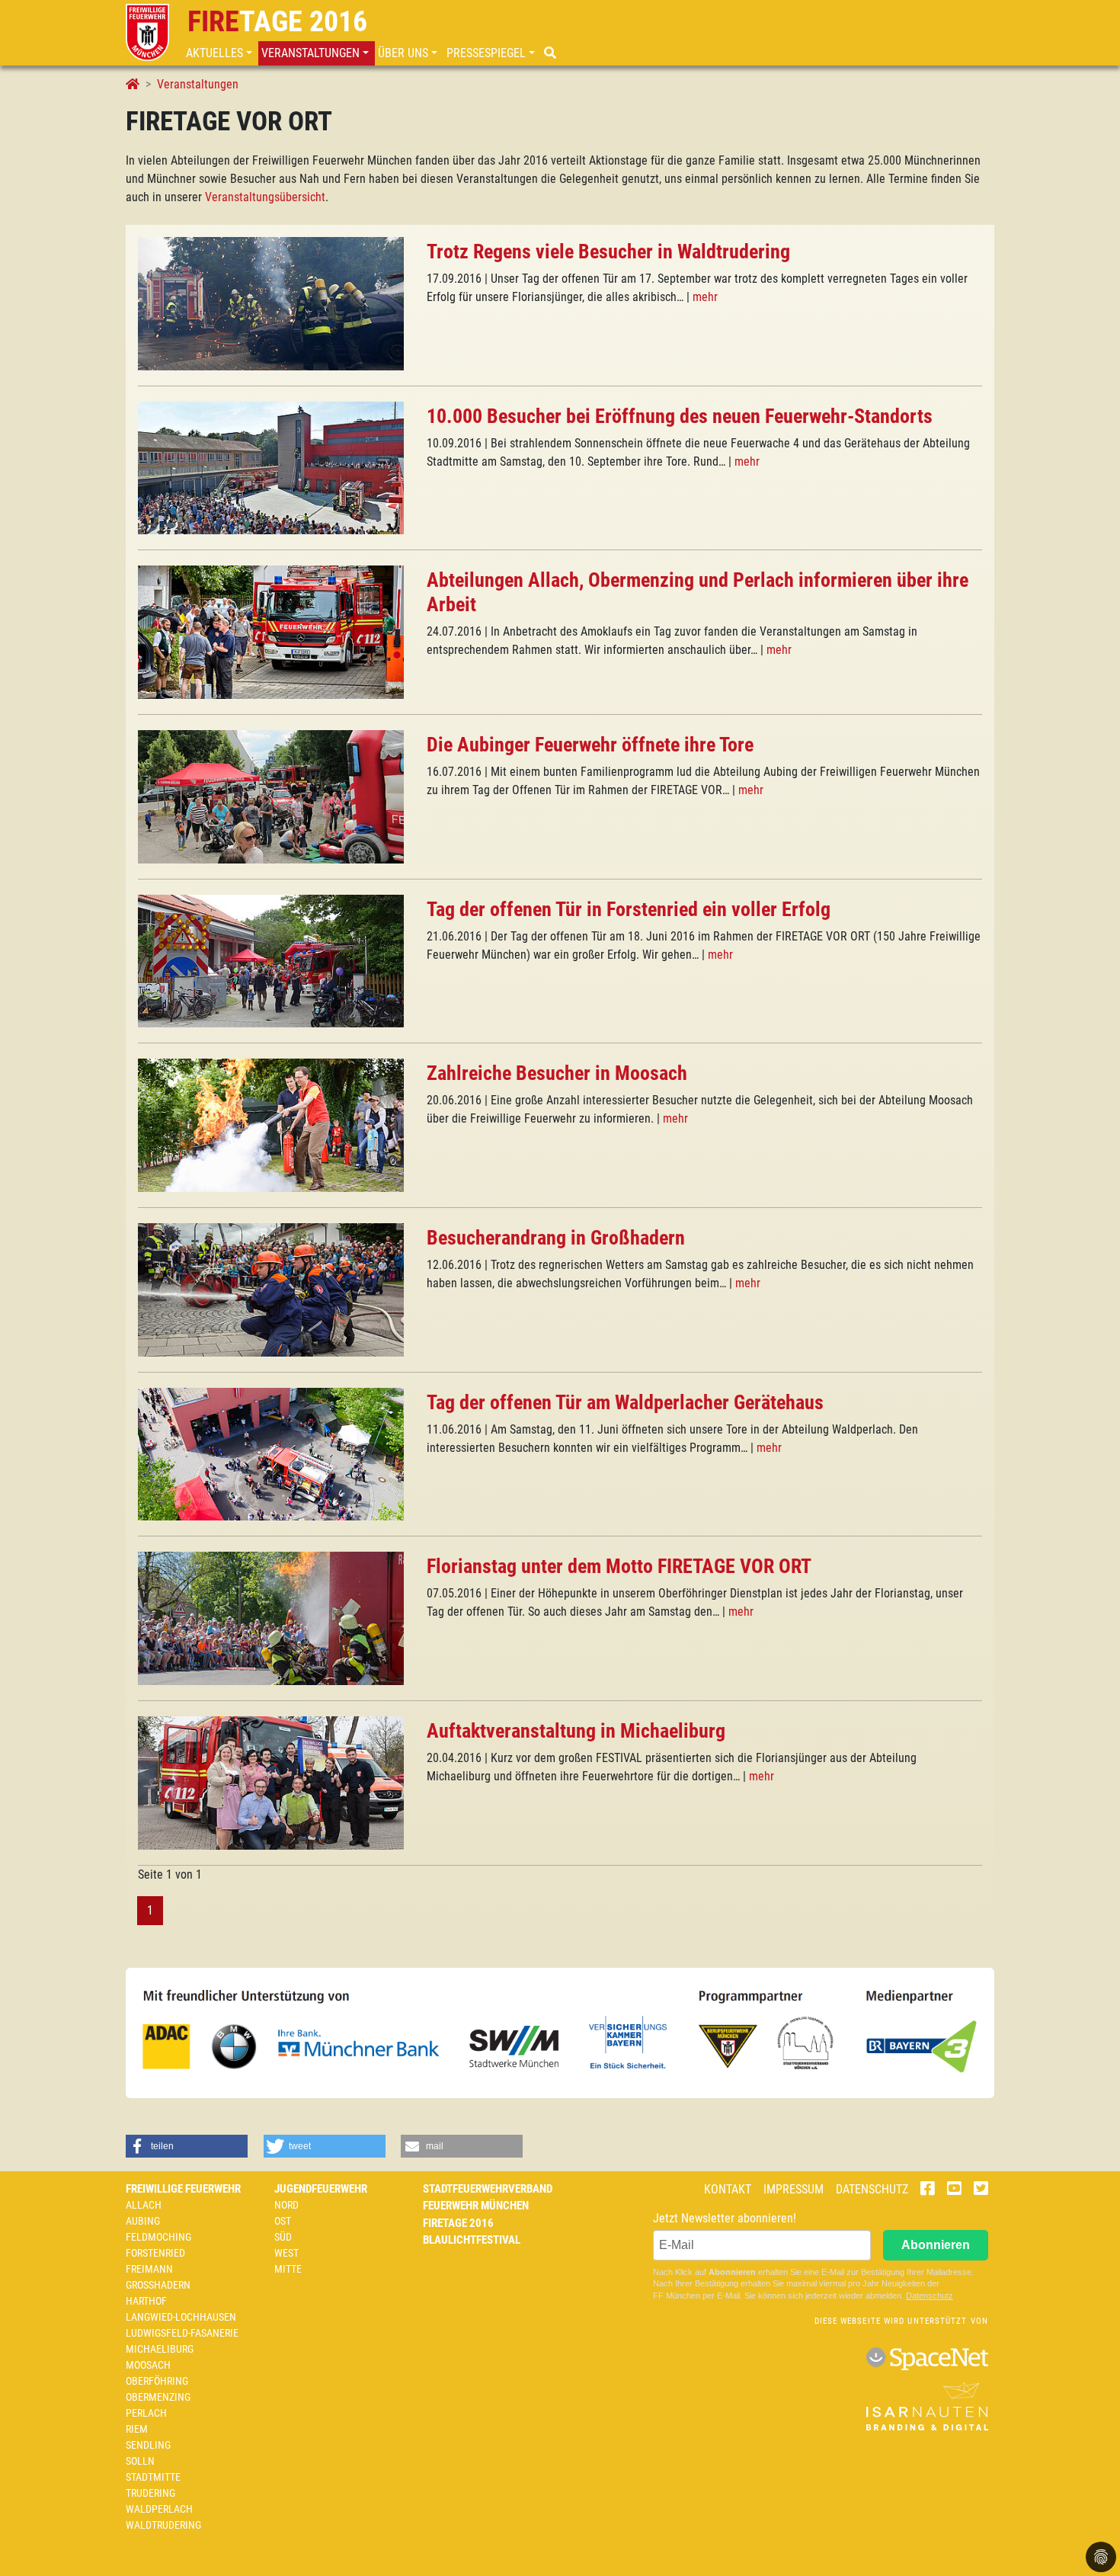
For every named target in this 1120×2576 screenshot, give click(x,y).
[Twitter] (981, 2190)
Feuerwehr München (476, 2206)
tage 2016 (277, 21)
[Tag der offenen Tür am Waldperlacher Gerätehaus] (271, 1453)
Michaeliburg (160, 2349)
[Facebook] (928, 2190)
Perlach (146, 2413)
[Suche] (552, 53)
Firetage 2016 (458, 2223)
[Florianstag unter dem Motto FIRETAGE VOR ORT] (271, 1618)
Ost (283, 2221)
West (286, 2253)
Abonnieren (936, 2245)
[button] (221, 53)
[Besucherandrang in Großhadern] (271, 1289)
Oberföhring (157, 2381)
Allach (144, 2205)
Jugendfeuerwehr (321, 2189)
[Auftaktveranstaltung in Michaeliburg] (271, 1781)
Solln (140, 2461)
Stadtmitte (153, 2477)
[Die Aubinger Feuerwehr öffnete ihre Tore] (271, 796)
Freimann (149, 2269)
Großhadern (158, 2285)
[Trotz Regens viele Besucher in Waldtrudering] (271, 303)
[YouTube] (954, 2190)
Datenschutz (872, 2189)
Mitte (288, 2269)
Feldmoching (158, 2237)
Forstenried (155, 2253)
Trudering (150, 2493)
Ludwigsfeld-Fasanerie (182, 2333)
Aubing (143, 2221)
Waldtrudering (163, 2525)
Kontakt (728, 2189)
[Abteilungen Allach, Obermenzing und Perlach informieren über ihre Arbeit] (271, 631)
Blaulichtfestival (472, 2240)
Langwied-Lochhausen (181, 2317)
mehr (705, 297)
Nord (286, 2205)
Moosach (148, 2365)
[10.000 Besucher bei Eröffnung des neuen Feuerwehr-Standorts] (271, 467)
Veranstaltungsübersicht (265, 197)
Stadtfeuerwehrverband (488, 2189)
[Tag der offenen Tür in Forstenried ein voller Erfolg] (271, 960)
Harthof (146, 2301)
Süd (283, 2237)
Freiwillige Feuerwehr (183, 2189)
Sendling (148, 2445)
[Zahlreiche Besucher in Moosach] (271, 1125)
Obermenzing (158, 2397)
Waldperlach (159, 2509)
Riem (137, 2429)
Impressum (794, 2189)
